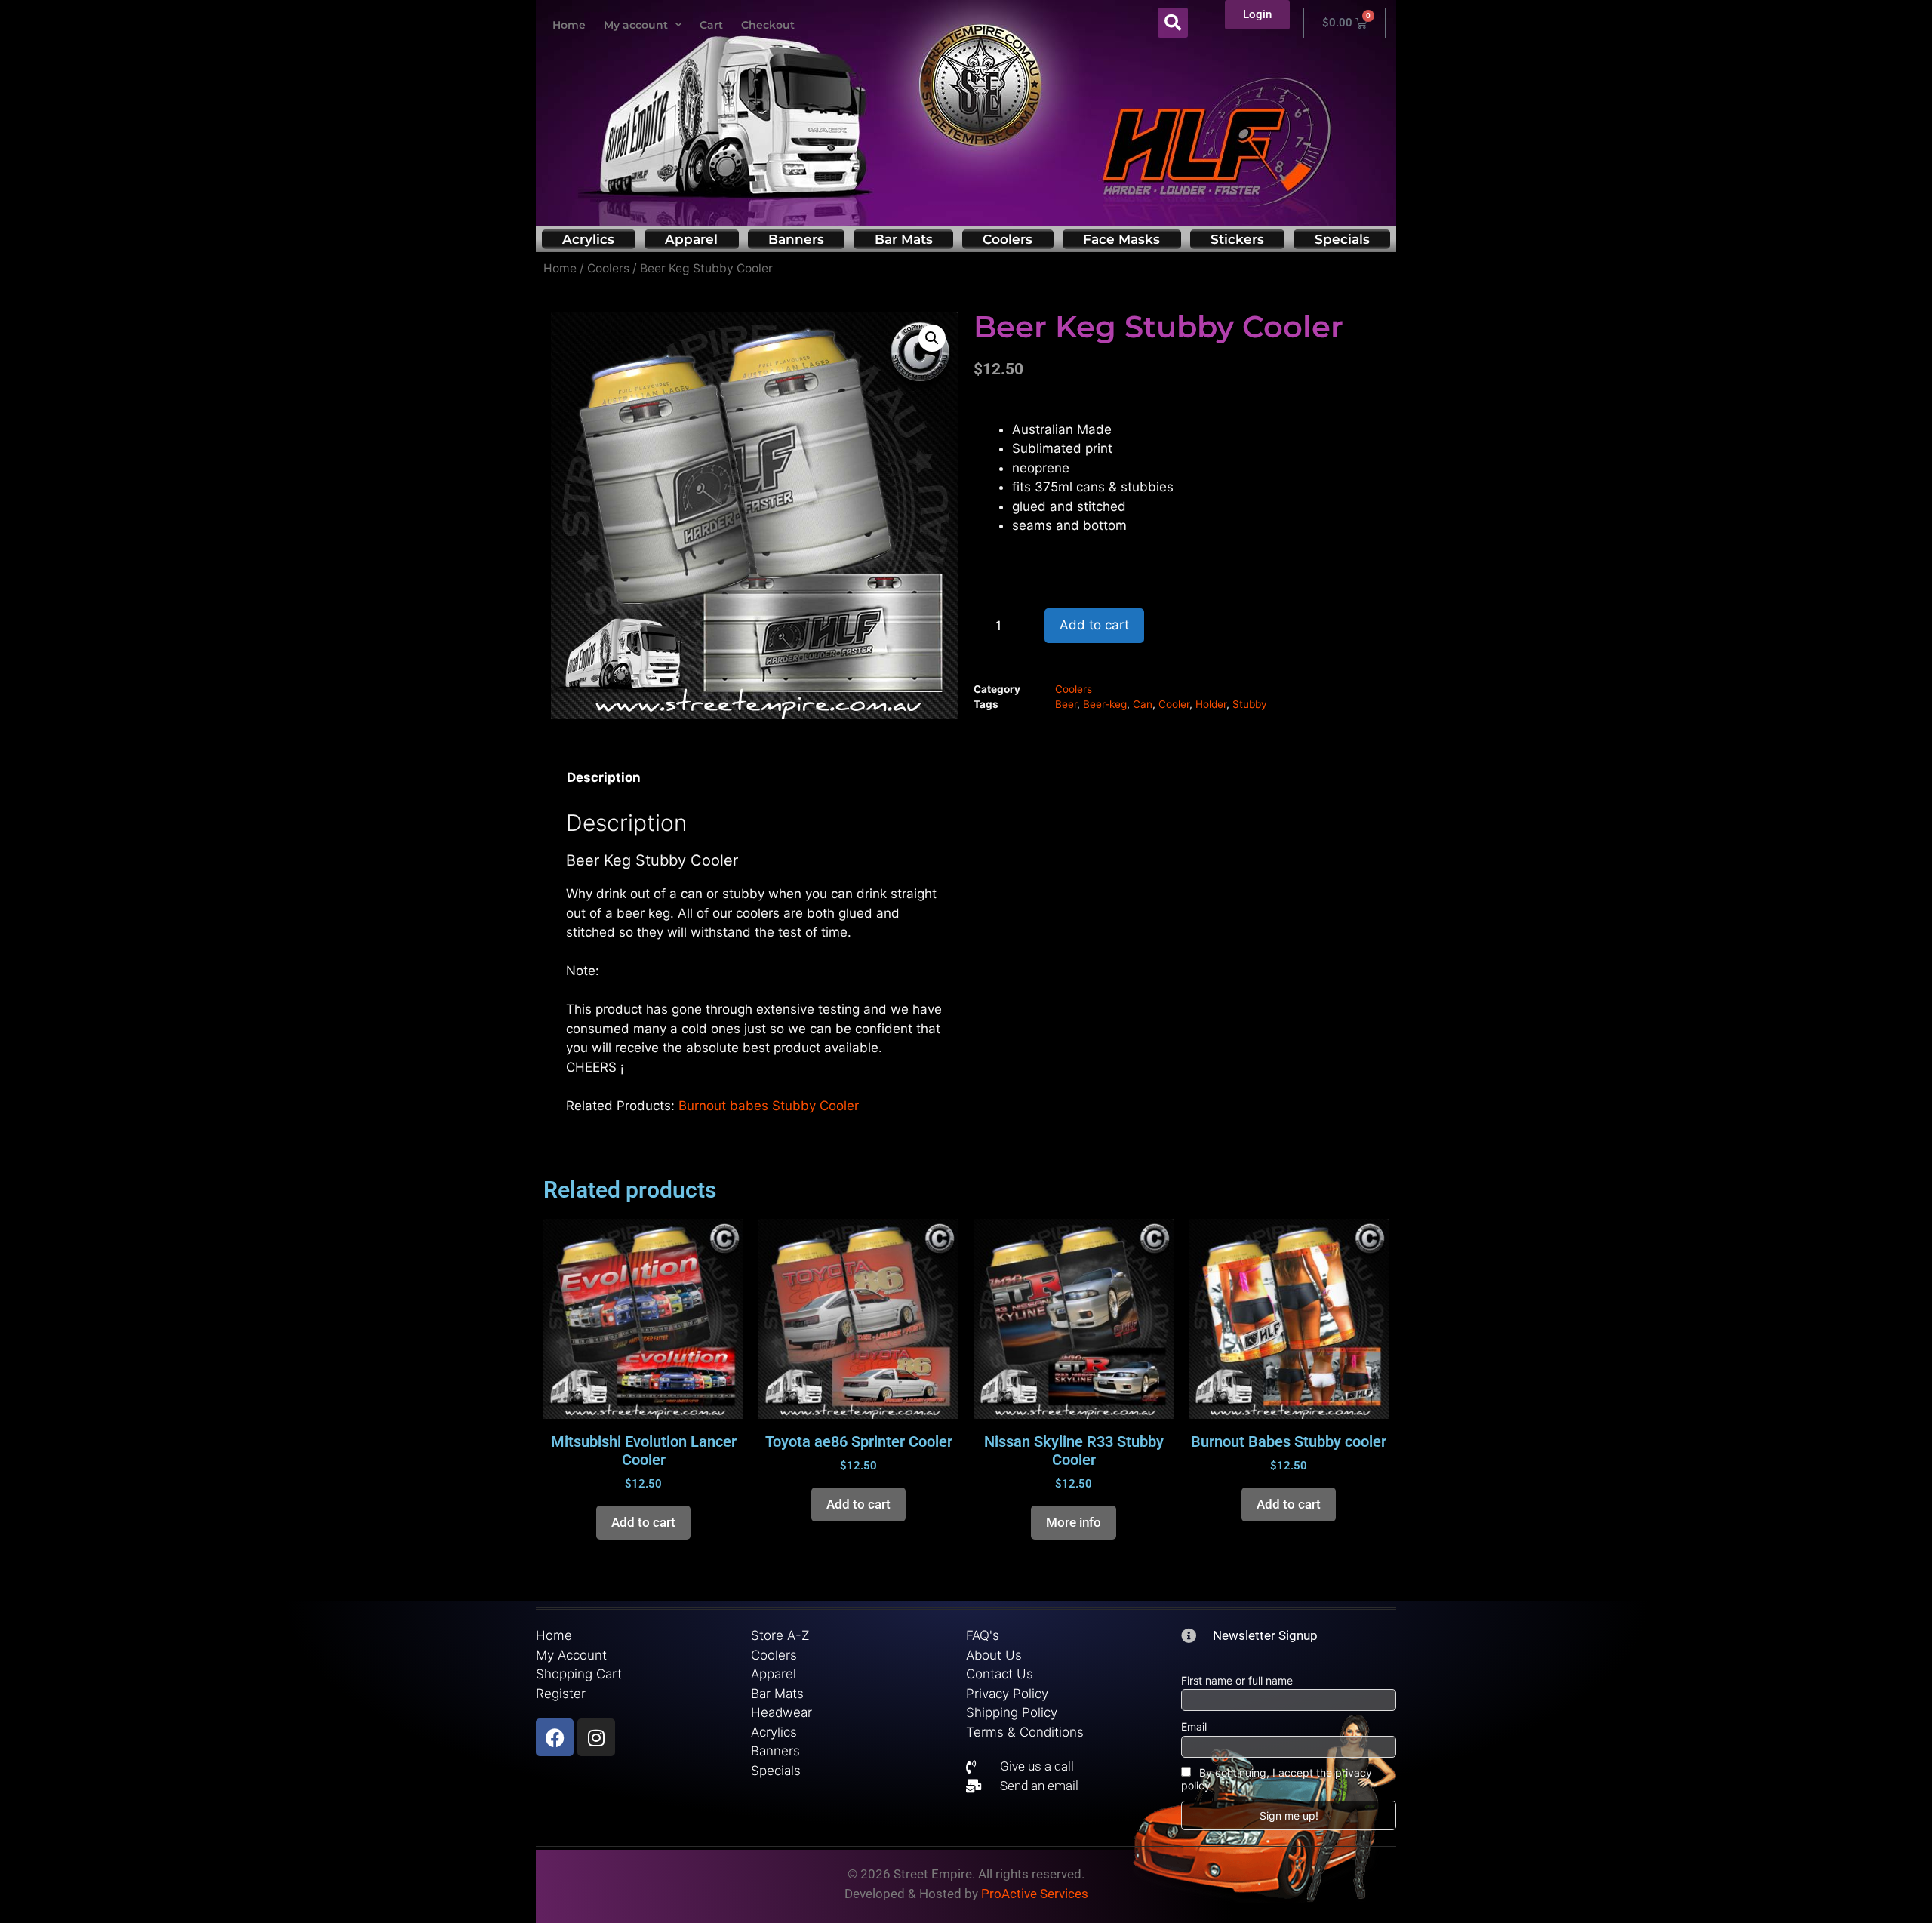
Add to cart (1094, 625)
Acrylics (588, 239)
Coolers (1008, 239)
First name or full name (1237, 1680)
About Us (994, 1655)
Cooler (1174, 704)
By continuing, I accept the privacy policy (1277, 1779)
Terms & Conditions (1025, 1732)
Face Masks (1121, 239)
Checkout (768, 25)
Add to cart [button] (643, 1522)
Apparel (691, 239)
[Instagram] (596, 1737)
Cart (711, 25)
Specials (1342, 239)
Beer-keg (1105, 704)
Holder (1211, 704)
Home (569, 25)
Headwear (781, 1712)
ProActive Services (1035, 1894)
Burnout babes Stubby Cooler (769, 1106)
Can (1143, 704)
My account (636, 25)
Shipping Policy (1012, 1712)
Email (1194, 1726)
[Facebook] (555, 1737)
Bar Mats (904, 239)
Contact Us (1000, 1674)
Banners (796, 239)
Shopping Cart (579, 1674)
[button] (1173, 23)
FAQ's (983, 1635)
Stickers (1237, 239)
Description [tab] (604, 777)
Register (561, 1694)
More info (1074, 1522)
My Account (571, 1655)
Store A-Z (780, 1635)
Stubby (1250, 704)
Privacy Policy (1007, 1694)
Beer (1066, 704)
